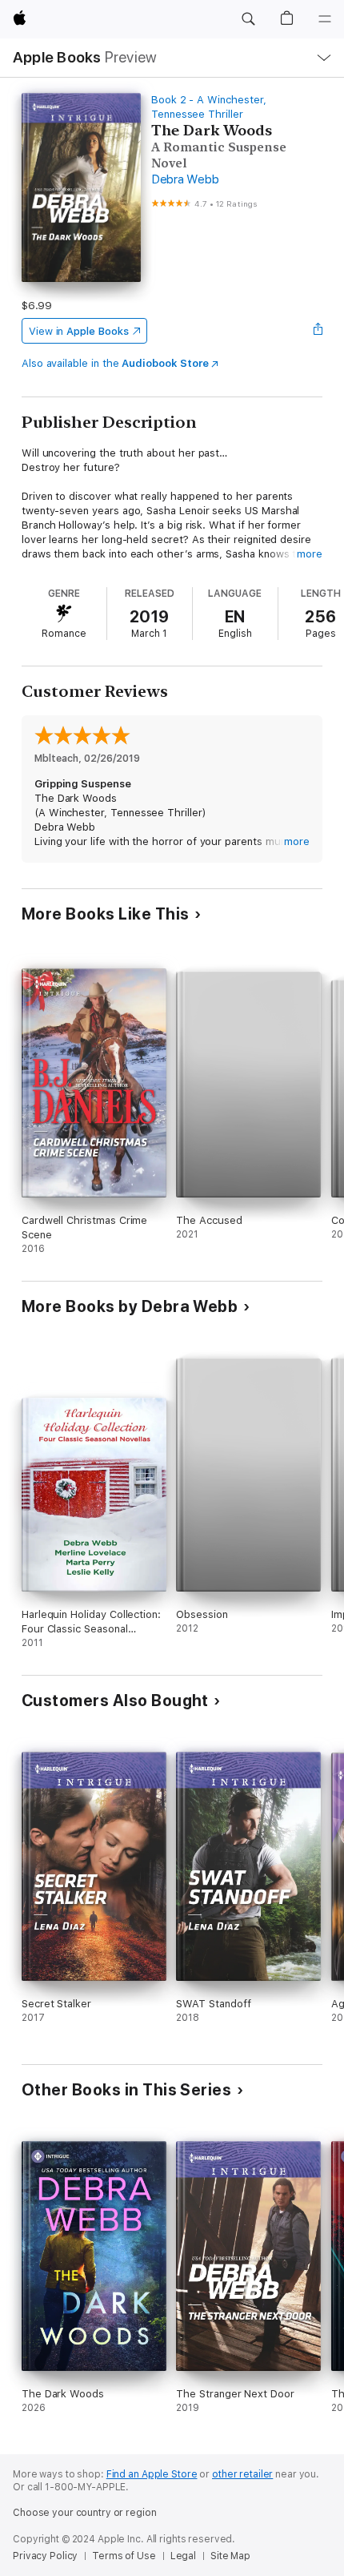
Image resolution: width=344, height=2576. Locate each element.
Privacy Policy (45, 2556)
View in (79, 331)
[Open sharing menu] (318, 331)
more (310, 554)
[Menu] (325, 19)
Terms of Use (124, 2556)
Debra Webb (185, 179)
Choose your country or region (85, 2513)
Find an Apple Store (152, 2474)
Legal (183, 2556)
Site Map (230, 2556)
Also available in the (115, 363)
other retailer (242, 2474)
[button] (248, 19)
